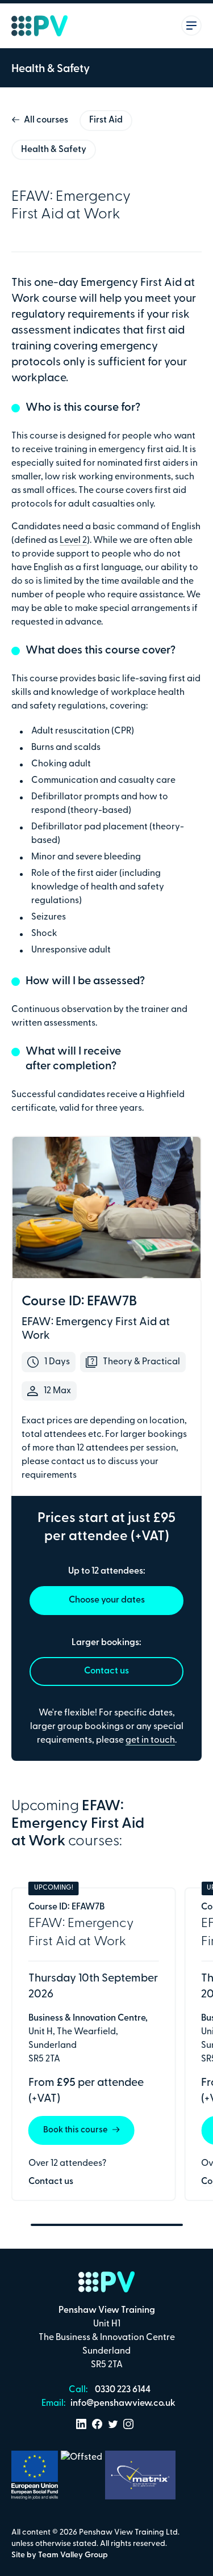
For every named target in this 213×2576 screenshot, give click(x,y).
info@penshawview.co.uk (122, 2404)
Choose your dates (107, 1600)
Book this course (76, 2130)
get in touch (150, 1740)
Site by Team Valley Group (60, 2555)
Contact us (106, 1671)
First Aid (106, 120)
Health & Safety (54, 150)
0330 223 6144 (122, 2390)
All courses (46, 120)
